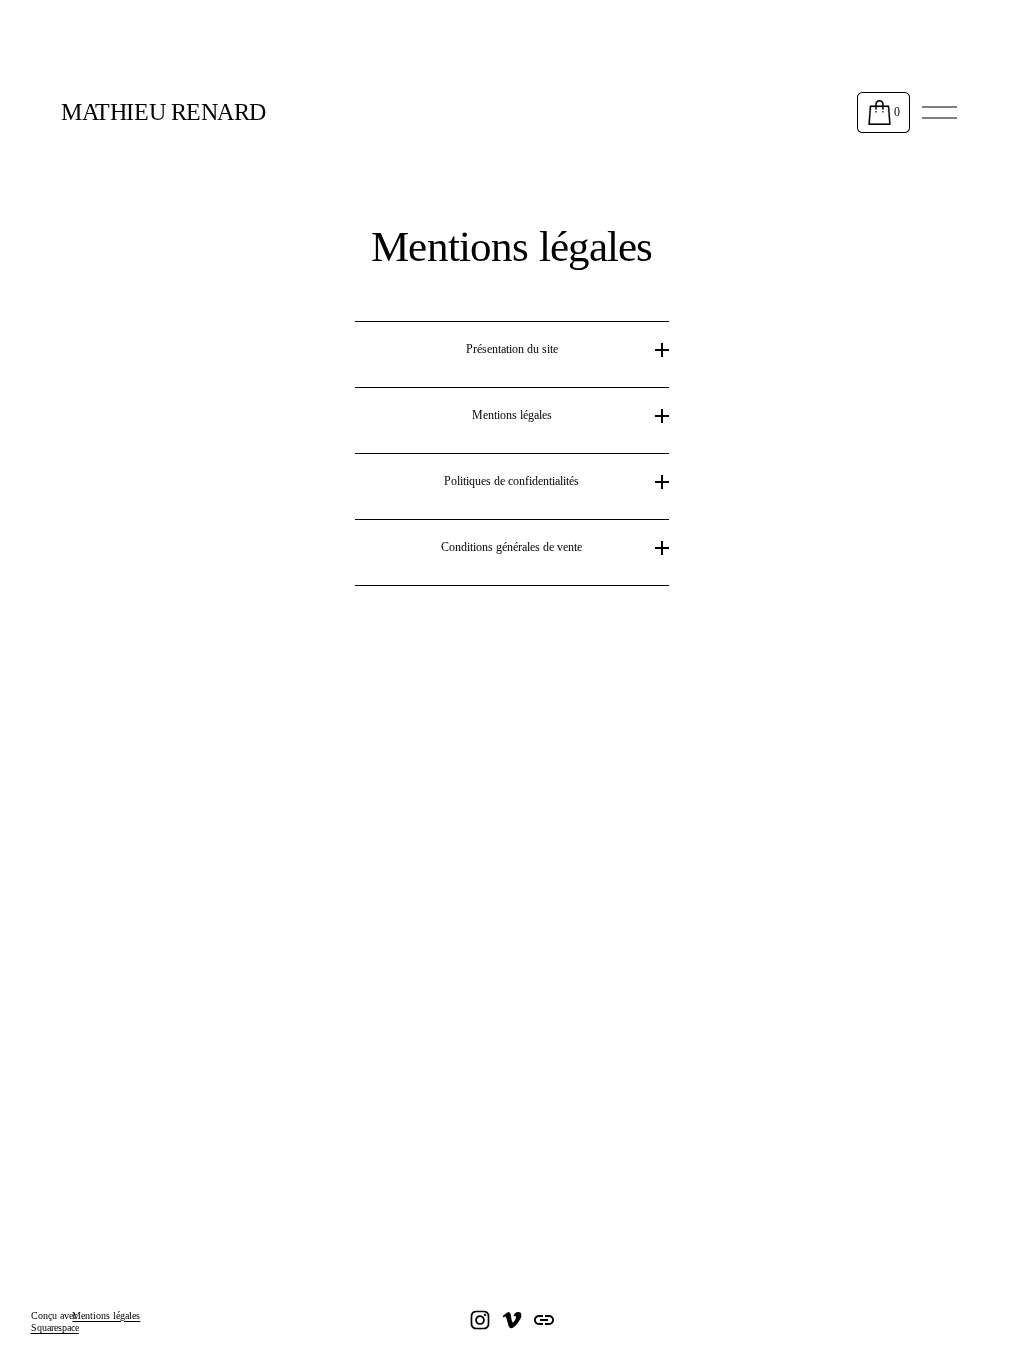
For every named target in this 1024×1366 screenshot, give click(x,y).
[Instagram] (480, 1320)
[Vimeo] (512, 1320)
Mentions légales (106, 1315)
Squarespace (55, 1327)
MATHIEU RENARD (163, 111)
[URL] (544, 1320)
